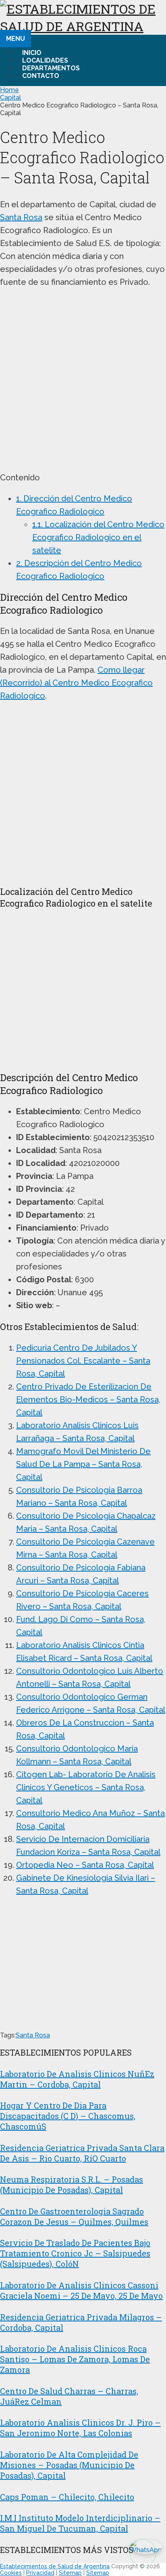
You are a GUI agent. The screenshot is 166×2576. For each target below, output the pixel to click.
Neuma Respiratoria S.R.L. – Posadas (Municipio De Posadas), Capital (72, 2185)
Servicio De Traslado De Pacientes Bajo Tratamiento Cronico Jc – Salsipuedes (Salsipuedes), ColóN (75, 2253)
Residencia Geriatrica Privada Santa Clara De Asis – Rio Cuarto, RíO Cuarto (82, 2153)
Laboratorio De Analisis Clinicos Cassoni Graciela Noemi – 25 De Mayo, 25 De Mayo (81, 2290)
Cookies (11, 2573)
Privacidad (40, 2573)
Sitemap (70, 2573)
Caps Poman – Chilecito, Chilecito (67, 2497)
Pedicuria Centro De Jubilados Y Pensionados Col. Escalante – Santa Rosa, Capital (83, 1361)
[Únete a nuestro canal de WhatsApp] (143, 2553)
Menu (16, 39)
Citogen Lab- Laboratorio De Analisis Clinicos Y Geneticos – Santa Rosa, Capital (86, 1787)
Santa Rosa (21, 217)
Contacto (41, 76)
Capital (10, 98)
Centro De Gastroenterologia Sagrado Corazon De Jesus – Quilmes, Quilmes (74, 2216)
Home (9, 90)
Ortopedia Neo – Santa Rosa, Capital (85, 1865)
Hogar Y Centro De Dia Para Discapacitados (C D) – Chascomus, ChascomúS (68, 2116)
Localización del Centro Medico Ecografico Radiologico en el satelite (98, 537)
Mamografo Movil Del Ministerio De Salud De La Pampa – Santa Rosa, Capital (83, 1464)
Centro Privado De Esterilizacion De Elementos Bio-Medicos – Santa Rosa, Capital (88, 1400)
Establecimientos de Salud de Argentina (55, 2566)
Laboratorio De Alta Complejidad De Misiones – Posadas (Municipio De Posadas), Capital (69, 2465)
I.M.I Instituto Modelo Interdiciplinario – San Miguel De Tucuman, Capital (80, 2523)
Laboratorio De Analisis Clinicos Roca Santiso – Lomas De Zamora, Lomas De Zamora (75, 2359)
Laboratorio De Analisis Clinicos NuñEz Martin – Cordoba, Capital (77, 2079)
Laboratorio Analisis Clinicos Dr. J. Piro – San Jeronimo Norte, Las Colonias (80, 2428)
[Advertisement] (83, 380)
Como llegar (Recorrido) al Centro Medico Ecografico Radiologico (76, 683)
